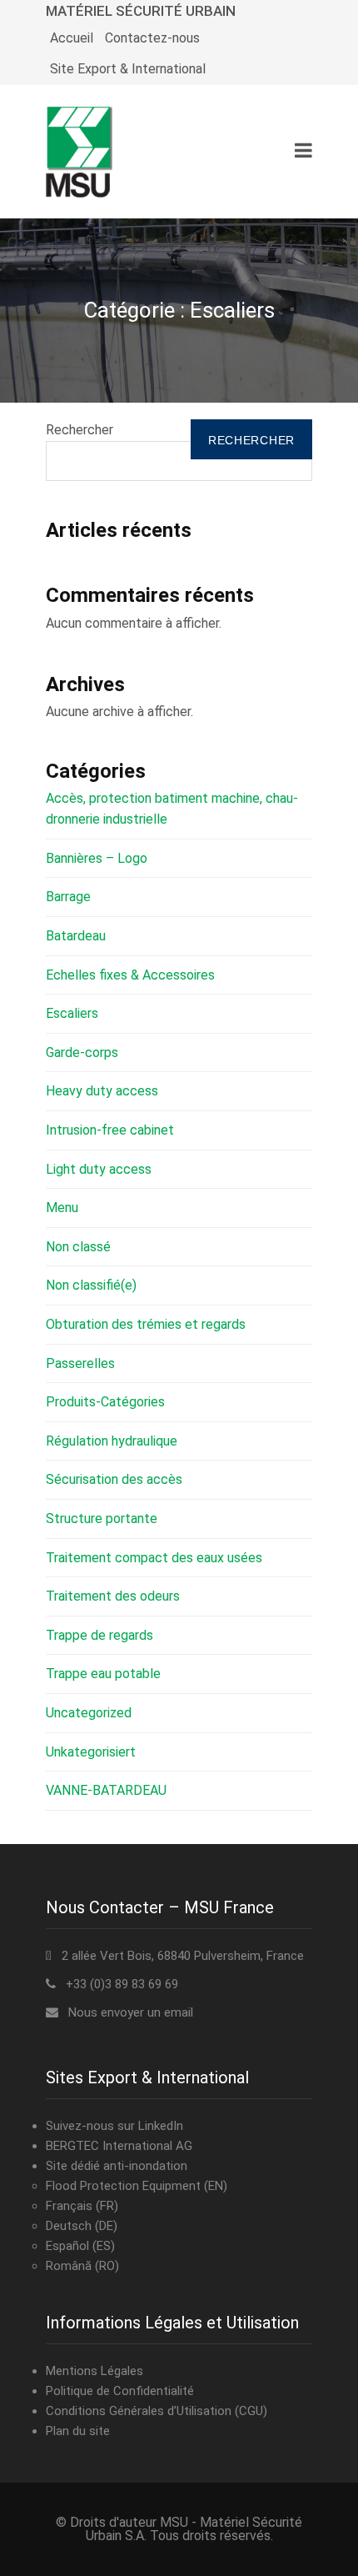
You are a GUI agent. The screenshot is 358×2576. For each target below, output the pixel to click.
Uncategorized (89, 1713)
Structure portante (102, 1519)
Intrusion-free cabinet (110, 1130)
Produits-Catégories (105, 1402)
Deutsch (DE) (82, 2226)
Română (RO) (82, 2266)
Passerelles (80, 1363)
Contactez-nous (152, 38)
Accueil (72, 38)
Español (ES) (80, 2246)
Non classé (78, 1247)
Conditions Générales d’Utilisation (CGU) (157, 2411)
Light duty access (99, 1169)
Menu (62, 1208)
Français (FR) (82, 2206)
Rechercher (80, 430)
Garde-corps (82, 1052)
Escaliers (72, 1013)
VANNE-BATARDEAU (106, 1790)
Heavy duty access (102, 1091)
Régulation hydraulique (112, 1441)
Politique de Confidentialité (120, 2391)
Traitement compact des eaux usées (154, 1558)
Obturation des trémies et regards (146, 1324)
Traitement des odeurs (113, 1596)
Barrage (68, 897)
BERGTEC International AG (119, 2146)
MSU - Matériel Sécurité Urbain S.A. (194, 2529)
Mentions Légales (94, 2371)
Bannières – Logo (97, 858)
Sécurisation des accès (114, 1479)
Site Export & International (128, 69)
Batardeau (76, 936)
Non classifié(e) (91, 1285)
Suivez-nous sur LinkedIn (114, 2126)
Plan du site (78, 2431)
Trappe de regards (99, 1635)
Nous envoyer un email (131, 2012)
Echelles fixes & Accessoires (130, 975)
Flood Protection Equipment (123, 2186)
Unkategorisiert (91, 1752)
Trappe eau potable (103, 1674)
